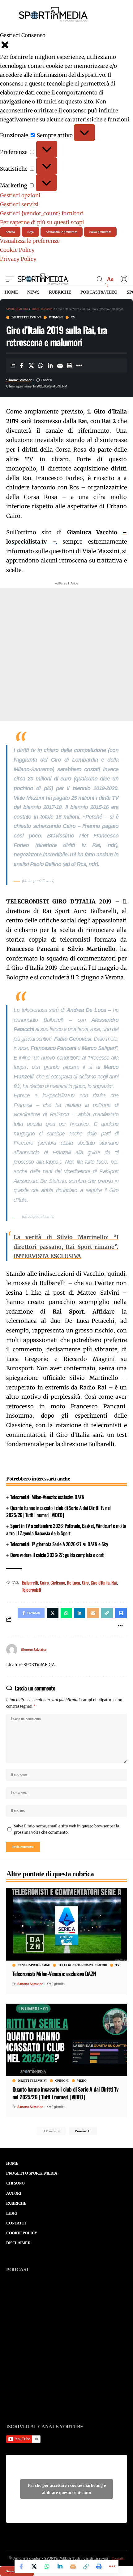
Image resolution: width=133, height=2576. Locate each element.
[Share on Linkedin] (50, 365)
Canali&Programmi (34, 1965)
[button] (66, 46)
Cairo (44, 1582)
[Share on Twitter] (31, 365)
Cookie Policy (17, 250)
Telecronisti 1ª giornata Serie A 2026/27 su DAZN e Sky (59, 1544)
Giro (85, 1582)
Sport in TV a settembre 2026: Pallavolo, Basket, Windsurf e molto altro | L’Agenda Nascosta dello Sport (66, 1529)
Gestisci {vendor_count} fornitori (42, 213)
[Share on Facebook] (22, 365)
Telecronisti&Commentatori (83, 1965)
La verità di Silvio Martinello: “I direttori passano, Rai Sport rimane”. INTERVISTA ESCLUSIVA (66, 1247)
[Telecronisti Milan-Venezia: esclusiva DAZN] (66, 1924)
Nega (30, 232)
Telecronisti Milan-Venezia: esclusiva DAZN (47, 1497)
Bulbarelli (30, 1582)
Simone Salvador (19, 380)
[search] (100, 279)
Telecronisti (32, 1590)
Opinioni (56, 317)
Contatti (118, 2558)
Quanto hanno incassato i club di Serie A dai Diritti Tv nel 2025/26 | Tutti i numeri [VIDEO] (58, 1511)
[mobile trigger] (11, 279)
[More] (79, 365)
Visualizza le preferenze (62, 232)
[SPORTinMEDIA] (43, 279)
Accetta (10, 232)
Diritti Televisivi (26, 317)
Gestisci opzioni (20, 195)
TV (73, 317)
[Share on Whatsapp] (41, 365)
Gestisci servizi (19, 204)
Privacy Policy (18, 259)
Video (82, 2081)
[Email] (60, 365)
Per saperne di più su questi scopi (42, 222)
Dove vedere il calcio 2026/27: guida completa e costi (57, 1555)
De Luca (73, 1582)
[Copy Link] (86, 2566)
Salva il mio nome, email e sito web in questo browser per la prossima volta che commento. (66, 1829)
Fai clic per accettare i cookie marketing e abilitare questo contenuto (67, 2489)
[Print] (70, 365)
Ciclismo (58, 1582)
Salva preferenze (100, 232)
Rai (114, 1582)
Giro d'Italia (100, 1582)
